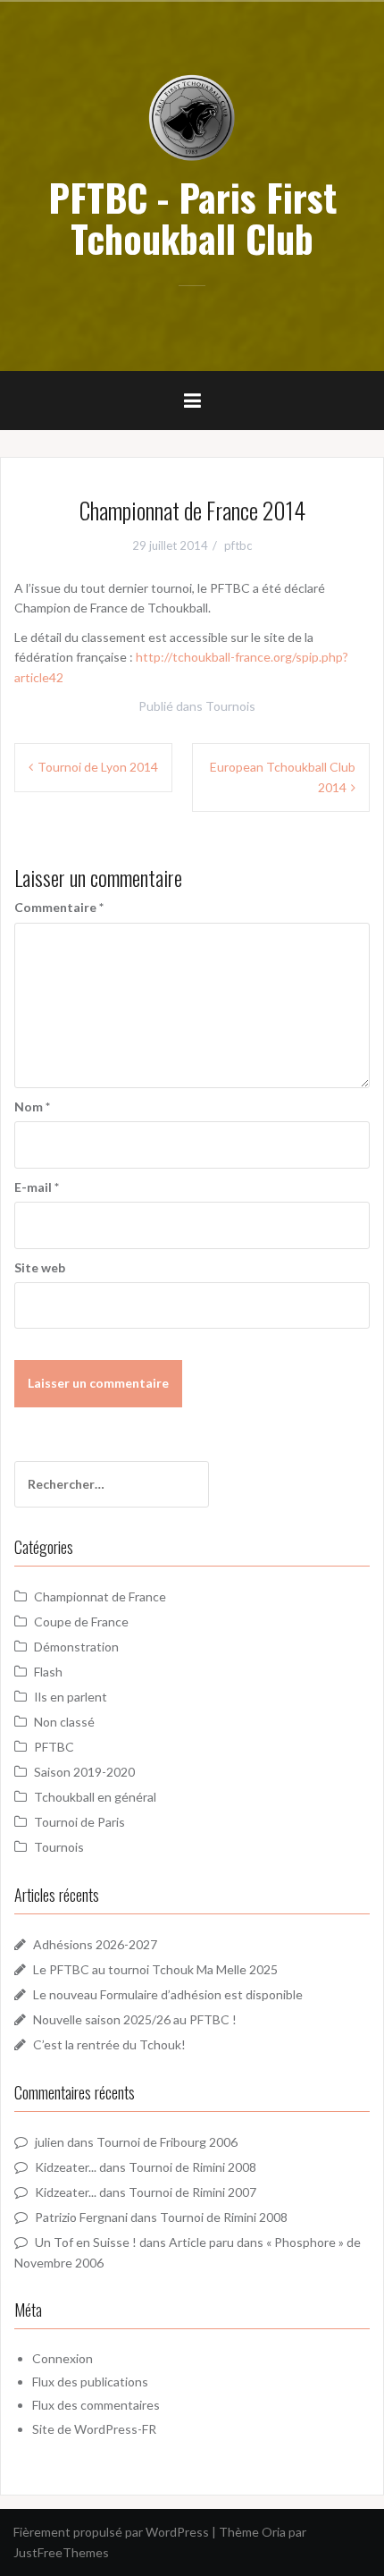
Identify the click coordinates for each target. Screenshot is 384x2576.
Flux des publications (90, 2382)
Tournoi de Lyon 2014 (98, 767)
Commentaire (59, 907)
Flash (48, 1672)
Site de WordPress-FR (94, 2429)
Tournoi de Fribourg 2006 (167, 2142)
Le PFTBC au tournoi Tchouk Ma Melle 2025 (155, 1969)
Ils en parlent (71, 1697)
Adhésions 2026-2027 (95, 1944)
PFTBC (54, 1747)
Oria (274, 2532)
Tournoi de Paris (79, 1822)
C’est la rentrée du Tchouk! (109, 2044)
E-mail (37, 1187)
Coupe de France (81, 1622)
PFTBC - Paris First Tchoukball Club (192, 217)
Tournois (230, 706)
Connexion (63, 2358)
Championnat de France (100, 1596)
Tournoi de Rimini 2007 (192, 2192)
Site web (40, 1267)
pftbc (238, 545)
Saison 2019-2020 (84, 1772)
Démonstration (76, 1647)
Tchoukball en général (95, 1797)
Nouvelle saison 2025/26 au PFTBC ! (135, 2019)
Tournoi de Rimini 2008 (192, 2167)
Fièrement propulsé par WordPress (111, 2532)
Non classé (64, 1722)
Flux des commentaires (96, 2405)
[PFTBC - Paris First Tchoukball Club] (192, 117)
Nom (32, 1106)
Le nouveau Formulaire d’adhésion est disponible (168, 1994)
